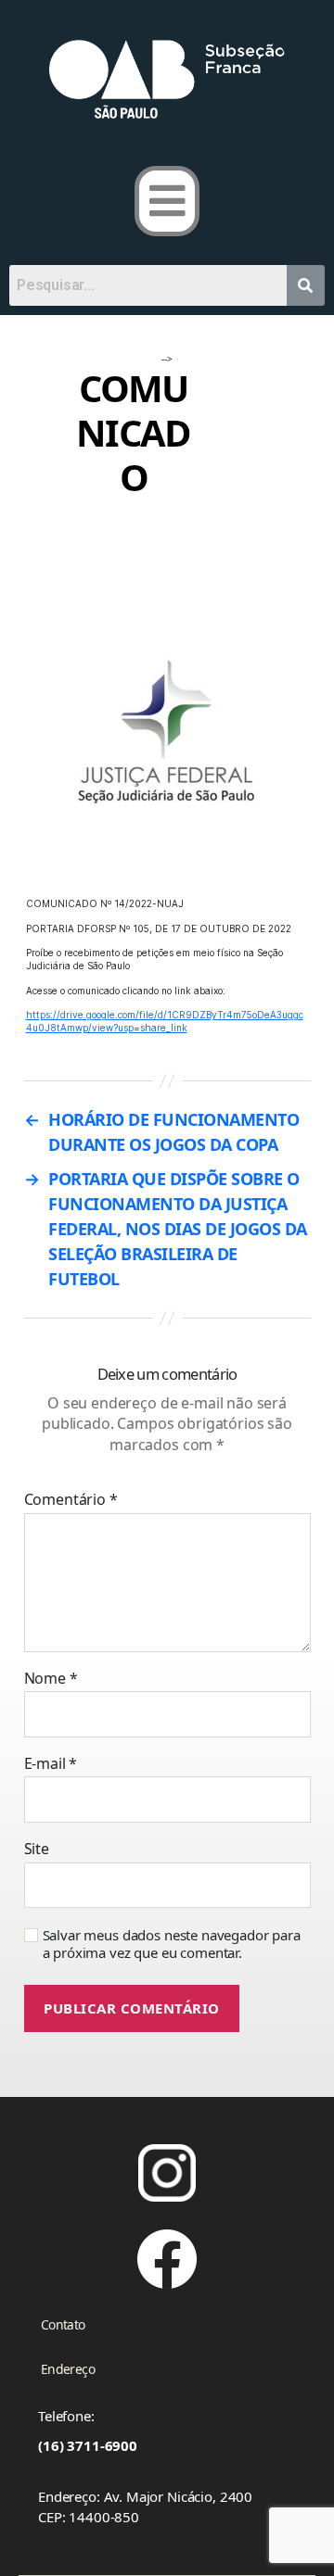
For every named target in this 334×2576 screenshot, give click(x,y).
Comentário (71, 1500)
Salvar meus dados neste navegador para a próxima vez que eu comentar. (172, 1944)
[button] (167, 201)
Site (37, 1850)
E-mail (51, 1764)
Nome (51, 1679)
